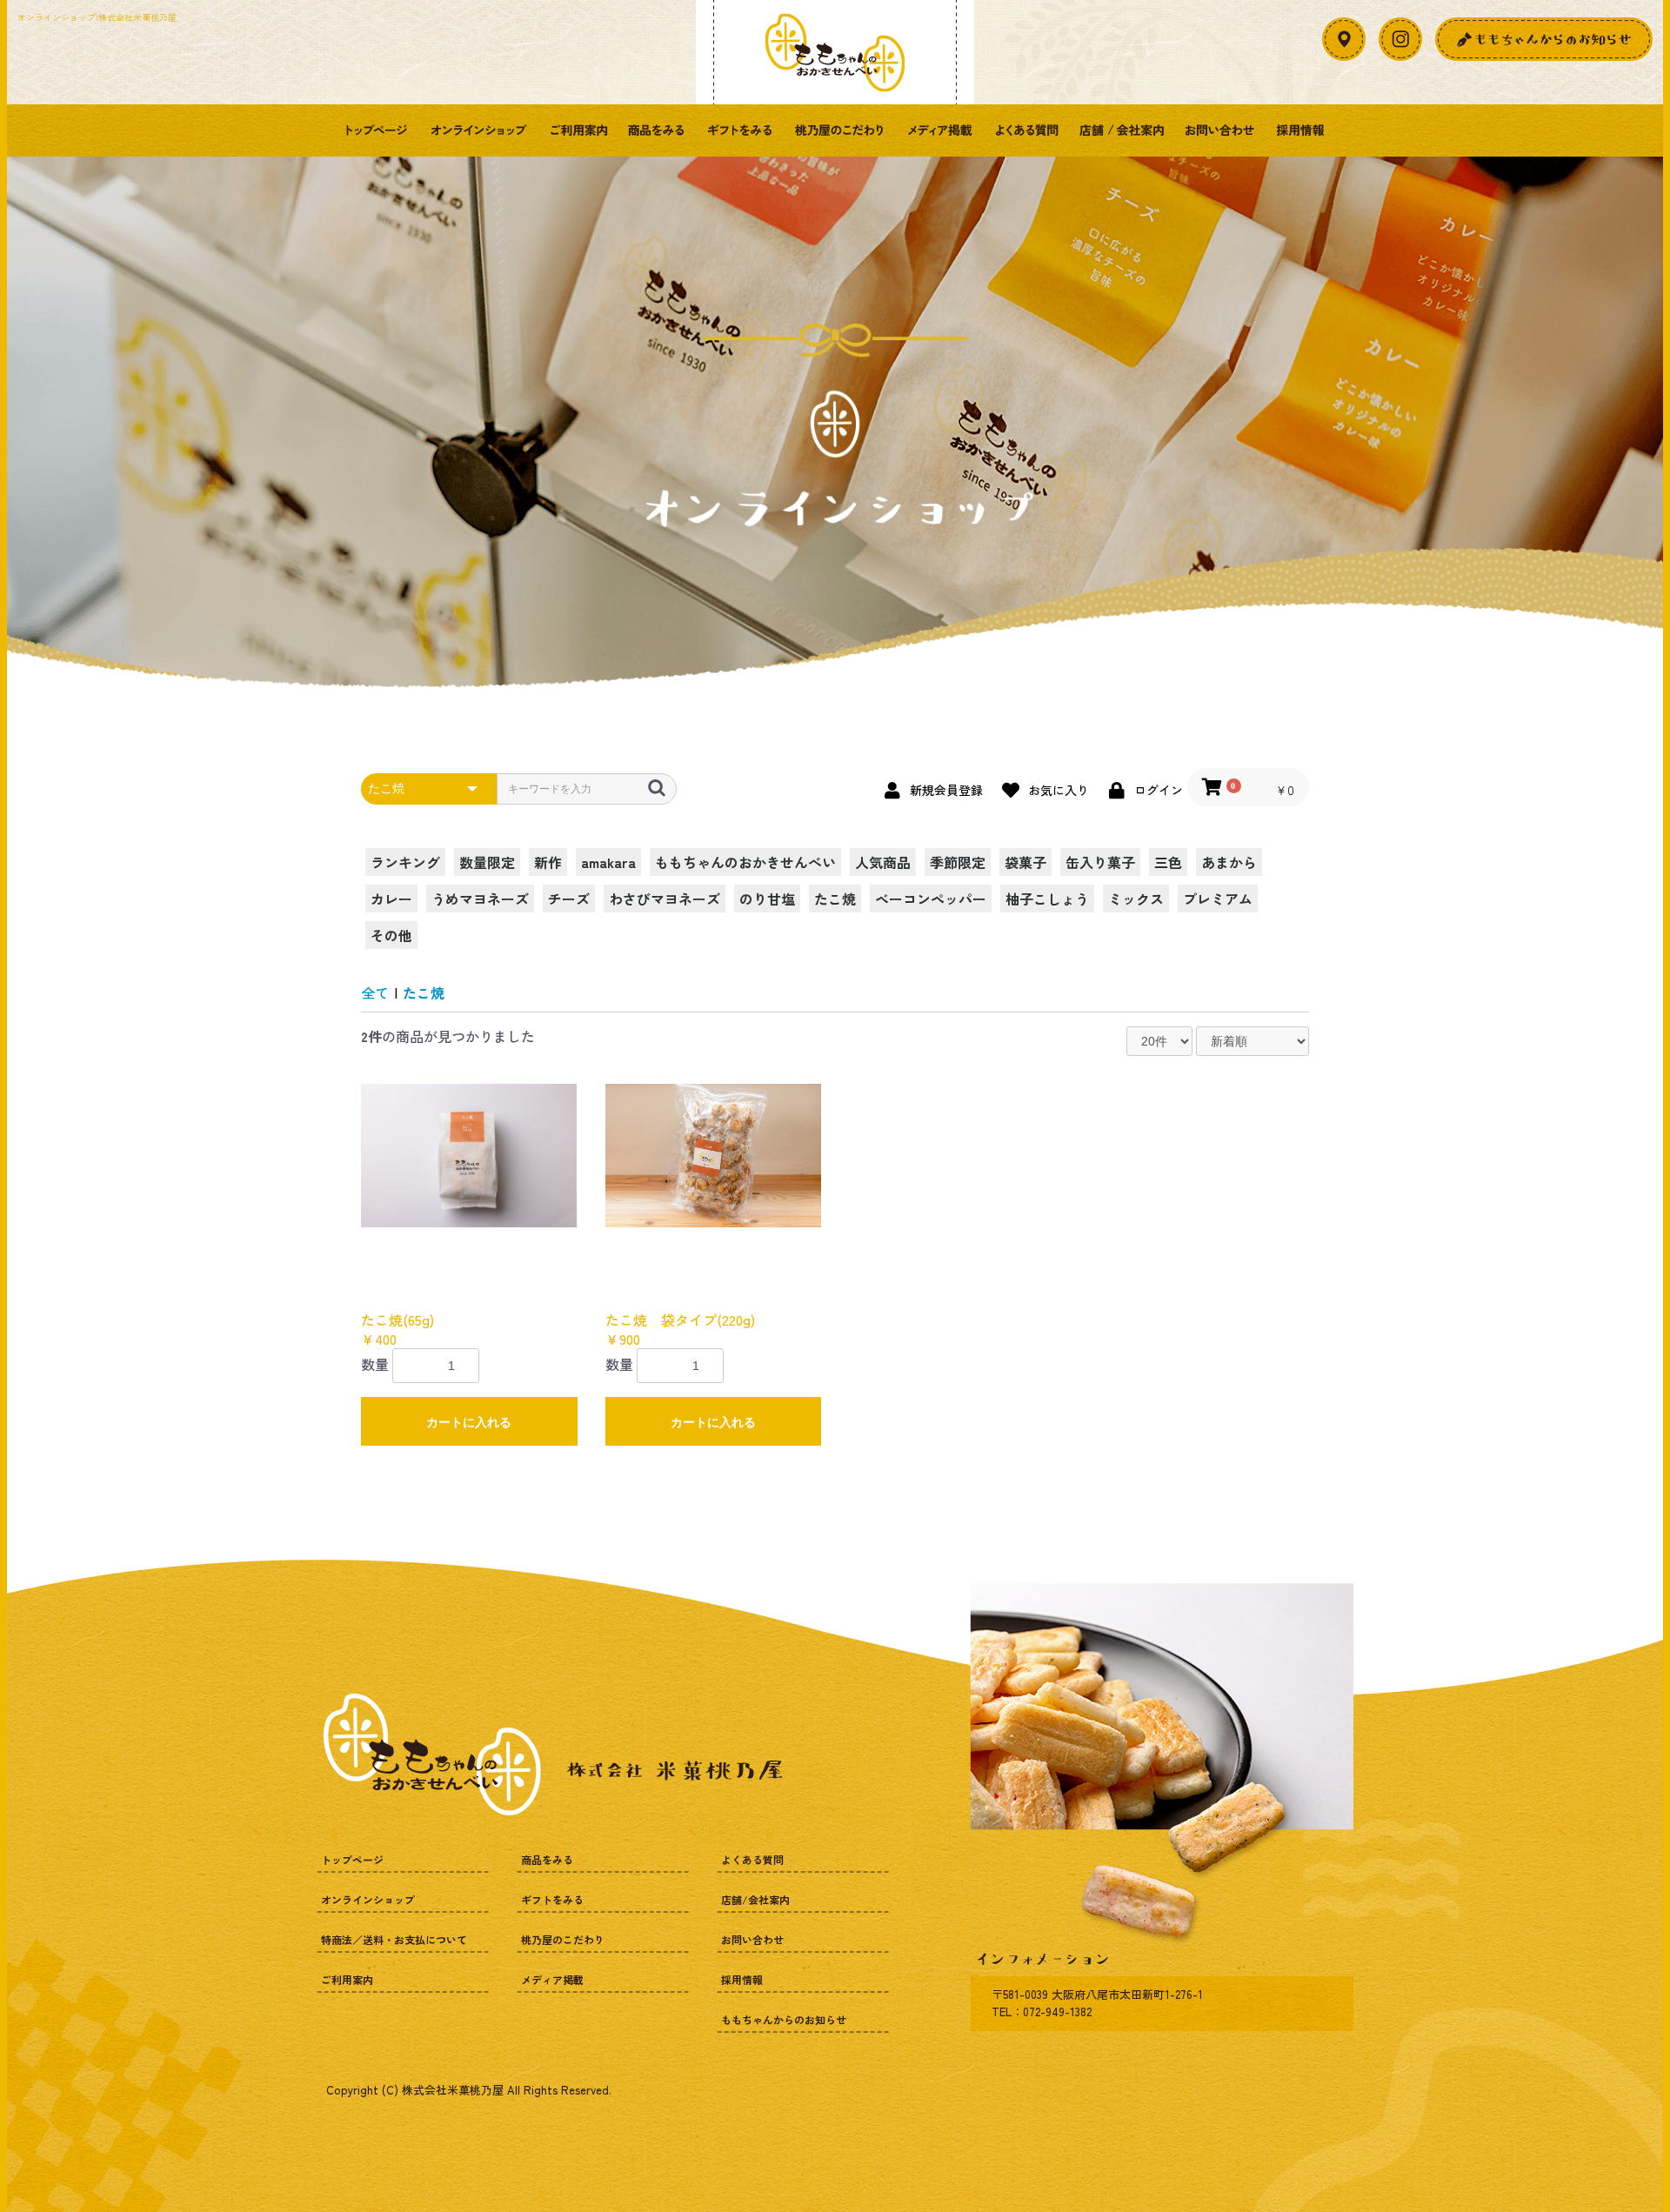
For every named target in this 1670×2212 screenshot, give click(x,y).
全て (375, 992)
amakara (608, 862)
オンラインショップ (478, 130)
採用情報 (1300, 130)
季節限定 (958, 862)
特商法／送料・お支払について (394, 1939)
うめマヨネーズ (480, 899)
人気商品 (883, 862)
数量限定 (487, 862)
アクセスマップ (1344, 39)
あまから (1229, 862)
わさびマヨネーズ (665, 899)
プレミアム (1218, 899)
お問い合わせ (1220, 130)
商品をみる (657, 130)
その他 (391, 935)
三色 (1168, 862)
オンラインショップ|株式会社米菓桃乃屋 (97, 17)
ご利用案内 (578, 130)
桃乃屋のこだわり (839, 130)
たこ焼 (835, 899)
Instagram (1400, 39)
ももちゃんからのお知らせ (784, 2019)
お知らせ (1544, 39)
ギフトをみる (739, 130)
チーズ (569, 899)
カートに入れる (469, 1422)
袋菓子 (1025, 862)
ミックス (1136, 899)
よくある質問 (1026, 130)
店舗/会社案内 (1122, 130)
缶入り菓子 (1100, 862)
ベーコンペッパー (931, 899)
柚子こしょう (1047, 899)
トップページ (376, 130)
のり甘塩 (767, 899)
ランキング (405, 862)
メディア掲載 (939, 130)
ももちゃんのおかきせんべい (745, 862)
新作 (548, 862)
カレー (391, 899)
